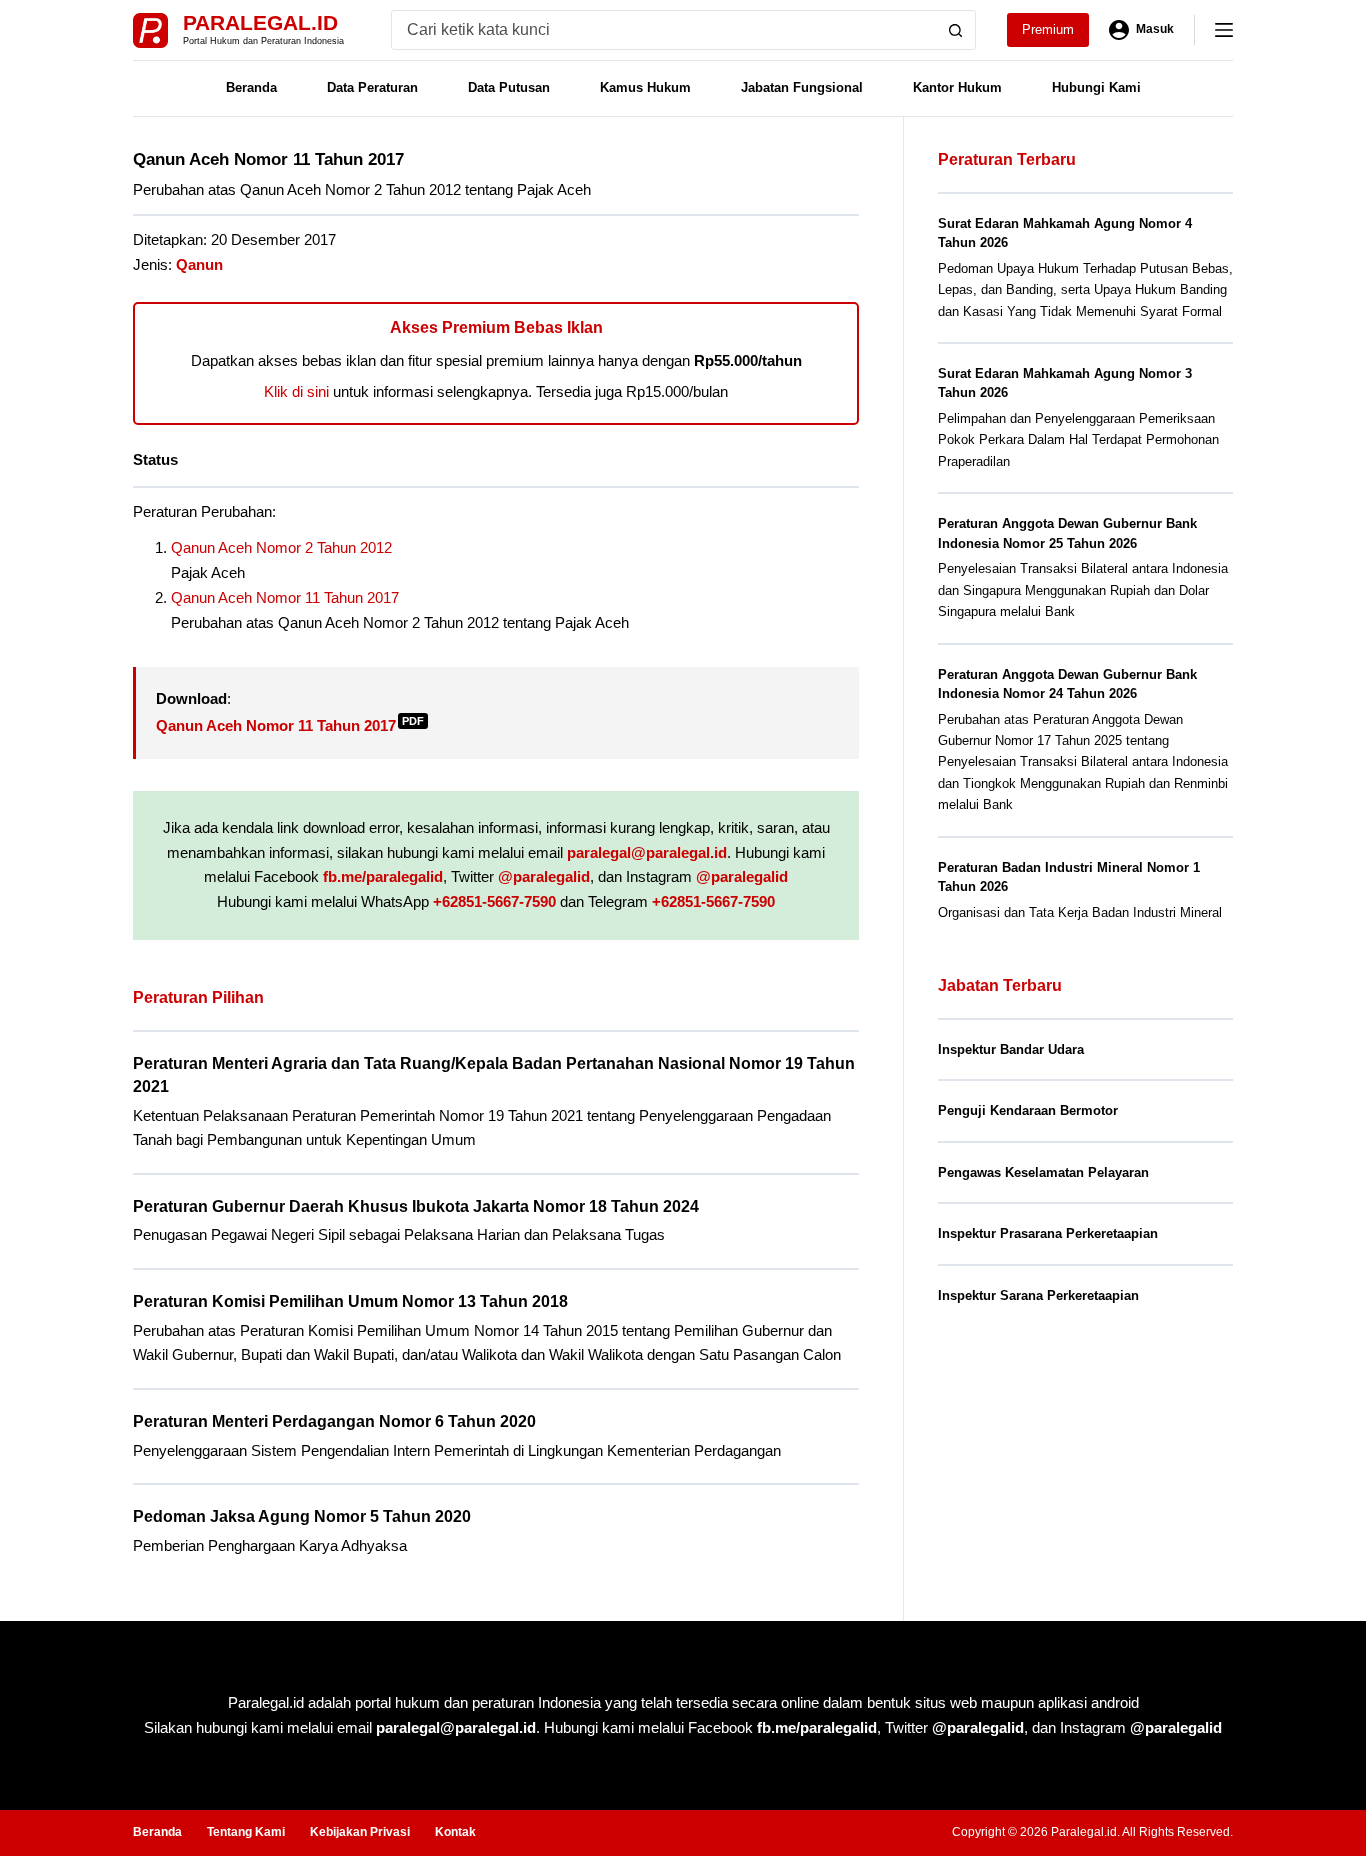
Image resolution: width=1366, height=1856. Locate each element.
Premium (1048, 29)
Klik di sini (296, 391)
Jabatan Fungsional (802, 87)
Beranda (251, 87)
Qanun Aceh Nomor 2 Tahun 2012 (281, 547)
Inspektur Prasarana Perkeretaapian (1048, 1233)
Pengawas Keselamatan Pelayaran (1043, 1172)
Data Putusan (509, 87)
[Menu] (1224, 30)
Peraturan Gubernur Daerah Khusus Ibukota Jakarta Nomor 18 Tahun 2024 (416, 1206)
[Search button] (956, 30)
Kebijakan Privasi (360, 1832)
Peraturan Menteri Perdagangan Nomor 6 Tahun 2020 (334, 1421)
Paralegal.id (260, 22)
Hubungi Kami (1096, 87)
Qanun (199, 264)
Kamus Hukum (645, 87)
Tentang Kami (246, 1832)
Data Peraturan (372, 87)
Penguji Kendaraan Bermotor (1028, 1110)
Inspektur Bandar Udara (1011, 1049)
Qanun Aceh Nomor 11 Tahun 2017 (285, 597)
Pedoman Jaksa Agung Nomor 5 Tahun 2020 (302, 1516)
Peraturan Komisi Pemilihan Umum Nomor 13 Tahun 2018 (350, 1301)
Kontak (455, 1832)
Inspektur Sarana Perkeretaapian (1038, 1295)
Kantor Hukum (957, 87)
